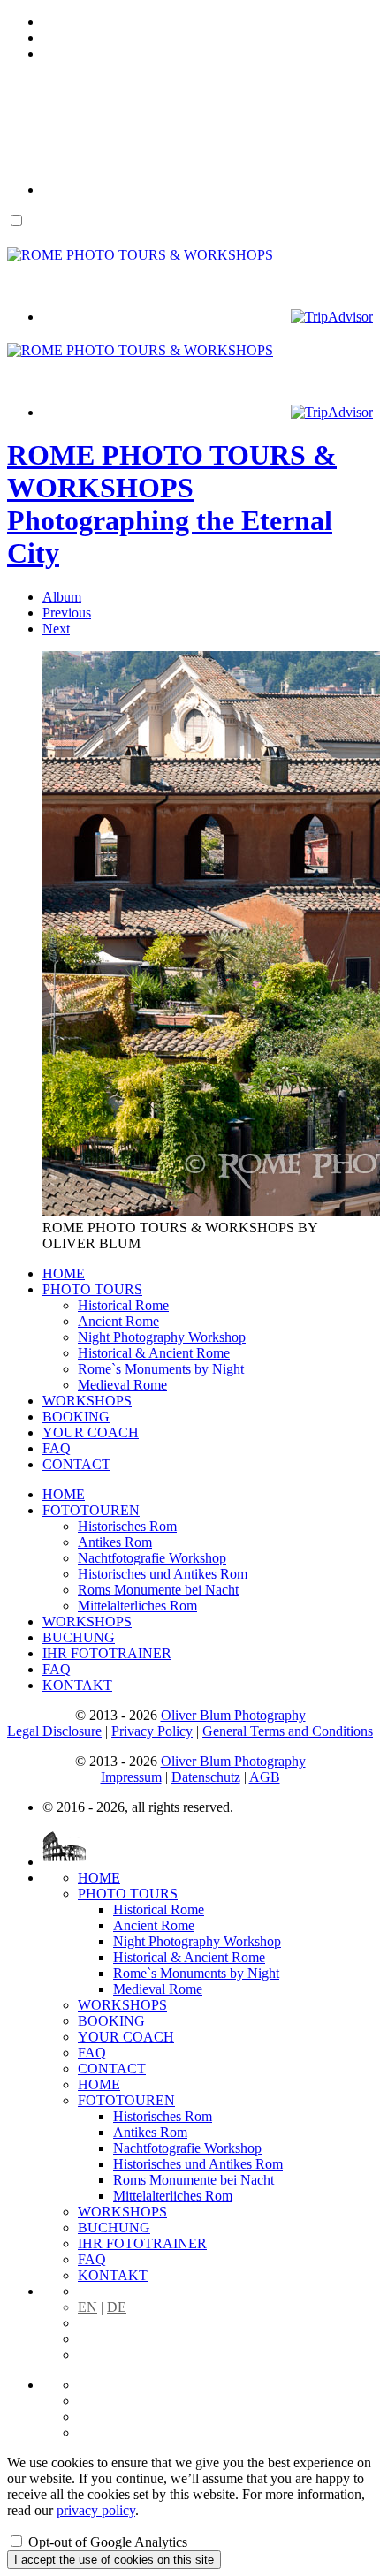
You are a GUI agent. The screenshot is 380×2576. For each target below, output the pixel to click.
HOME (64, 1273)
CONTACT (76, 1464)
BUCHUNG (79, 1637)
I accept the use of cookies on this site (114, 2560)
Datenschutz (206, 1777)
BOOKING (76, 1417)
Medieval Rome (122, 1385)
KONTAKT (77, 1685)
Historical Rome (123, 1305)
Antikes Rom (115, 1542)
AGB (265, 1777)
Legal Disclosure (54, 1731)
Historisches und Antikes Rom (163, 1574)
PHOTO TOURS (92, 1289)
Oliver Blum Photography (233, 1715)
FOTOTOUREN (91, 1510)
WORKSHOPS (87, 1401)
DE (117, 2307)
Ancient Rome (118, 1321)
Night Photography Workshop (162, 1337)
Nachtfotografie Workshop (152, 1558)
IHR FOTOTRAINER (107, 1653)
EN (87, 2307)
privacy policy (96, 2510)
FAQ (57, 1448)
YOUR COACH (91, 1432)
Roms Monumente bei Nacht (158, 1590)
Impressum (131, 1777)
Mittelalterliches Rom (137, 1606)
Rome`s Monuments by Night (161, 1369)
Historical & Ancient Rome (154, 1353)
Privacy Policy (152, 1731)
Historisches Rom (127, 1526)
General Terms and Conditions (288, 1731)
